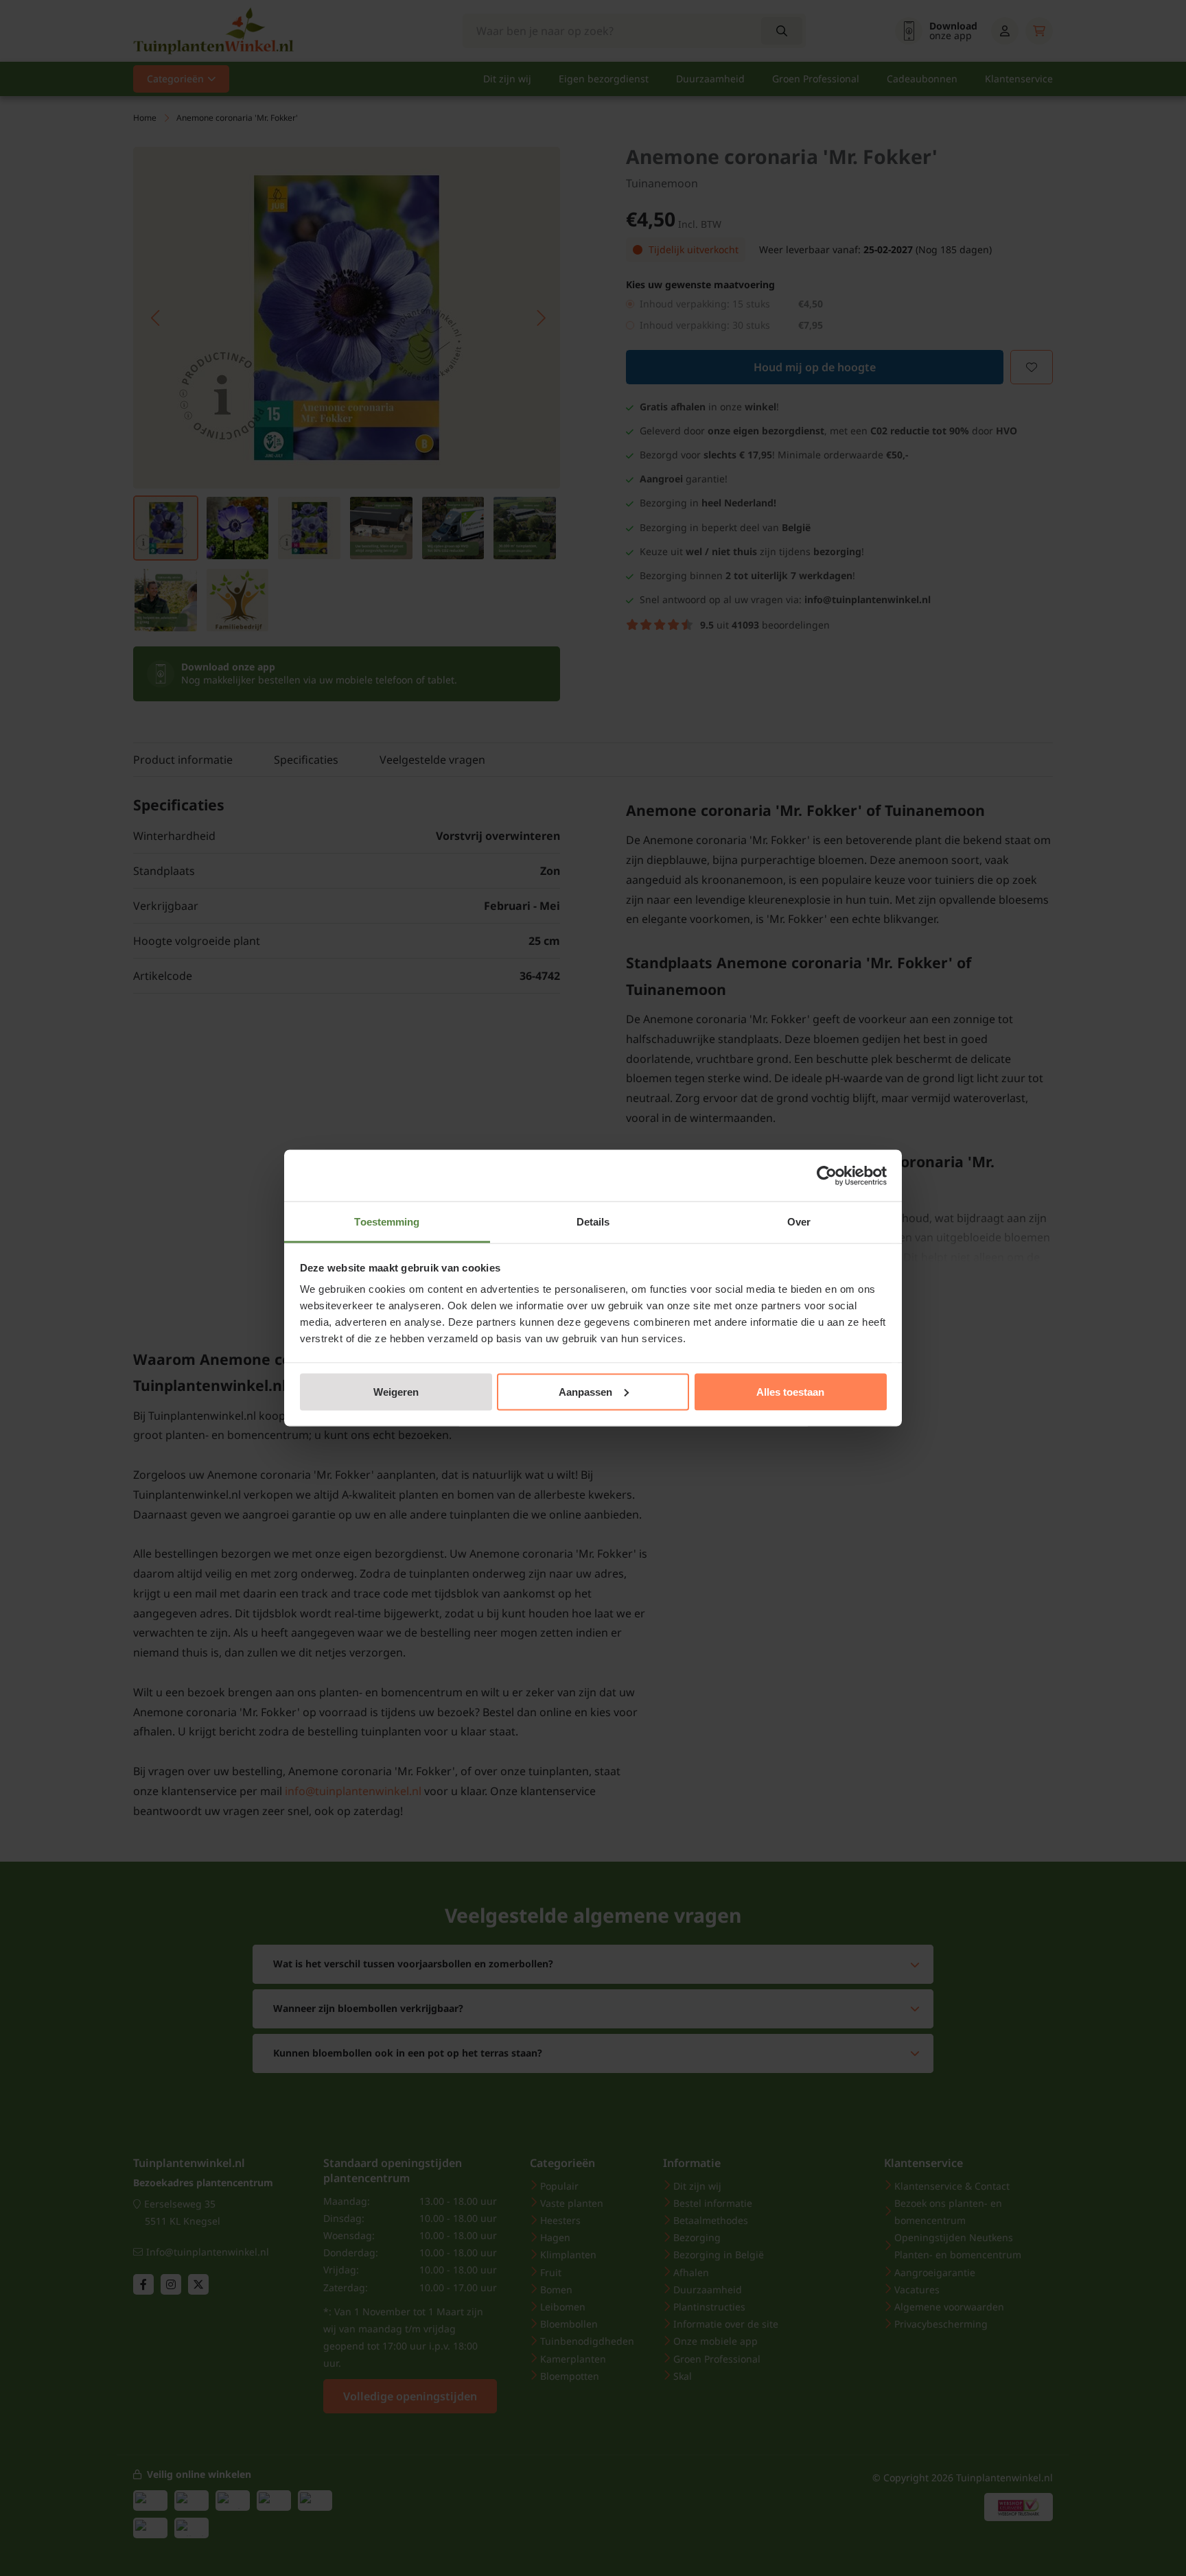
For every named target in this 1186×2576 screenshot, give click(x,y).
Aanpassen (585, 1391)
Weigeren (396, 1391)
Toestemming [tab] (387, 1222)
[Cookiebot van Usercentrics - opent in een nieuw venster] (827, 1175)
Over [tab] (799, 1222)
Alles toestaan (790, 1391)
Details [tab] (593, 1222)
